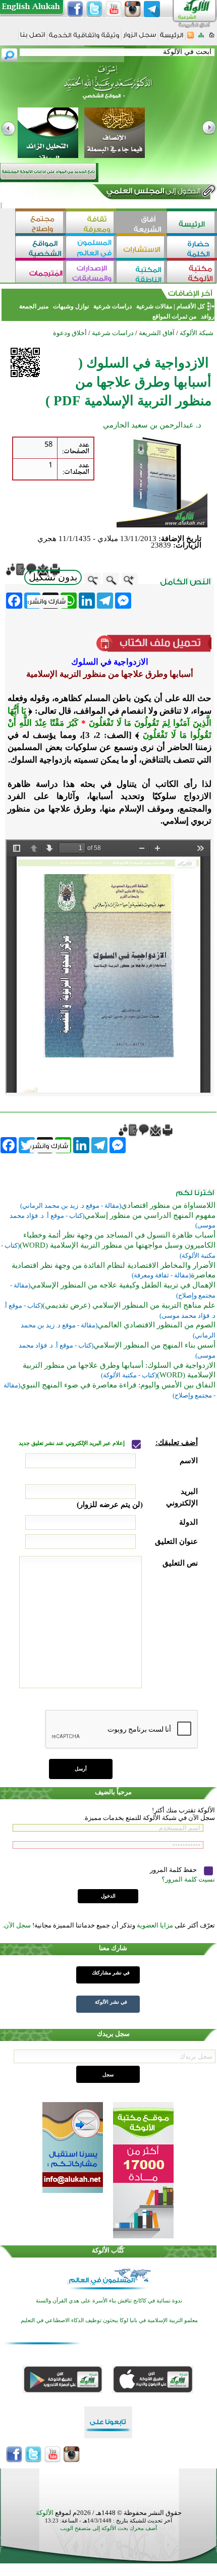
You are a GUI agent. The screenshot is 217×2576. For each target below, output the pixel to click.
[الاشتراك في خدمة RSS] (191, 38)
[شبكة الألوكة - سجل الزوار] (140, 38)
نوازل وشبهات (71, 306)
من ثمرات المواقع (174, 316)
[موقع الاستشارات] (141, 248)
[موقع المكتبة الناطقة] (141, 273)
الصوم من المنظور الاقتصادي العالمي (156, 1325)
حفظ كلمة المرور (174, 1870)
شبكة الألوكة (197, 333)
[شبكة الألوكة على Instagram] (133, 9)
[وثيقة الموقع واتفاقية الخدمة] (84, 39)
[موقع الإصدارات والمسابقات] (91, 273)
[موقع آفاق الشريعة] (141, 223)
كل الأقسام (191, 306)
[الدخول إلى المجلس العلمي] (152, 193)
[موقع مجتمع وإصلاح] (40, 223)
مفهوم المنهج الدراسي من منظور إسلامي (150, 1215)
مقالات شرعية (153, 306)
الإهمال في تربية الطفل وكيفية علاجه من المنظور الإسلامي (123, 1285)
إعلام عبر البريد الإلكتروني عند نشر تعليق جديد (72, 1443)
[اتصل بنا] (33, 38)
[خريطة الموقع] (201, 38)
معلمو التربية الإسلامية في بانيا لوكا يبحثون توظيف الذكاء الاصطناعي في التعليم (109, 2320)
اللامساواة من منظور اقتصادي (168, 1205)
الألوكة (45, 2513)
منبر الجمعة (34, 306)
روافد (207, 316)
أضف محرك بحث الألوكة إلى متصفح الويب (108, 2528)
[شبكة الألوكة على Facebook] (75, 9)
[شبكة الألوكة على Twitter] (94, 9)
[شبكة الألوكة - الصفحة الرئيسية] (172, 39)
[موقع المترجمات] (40, 273)
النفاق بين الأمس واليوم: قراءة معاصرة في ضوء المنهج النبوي (118, 1385)
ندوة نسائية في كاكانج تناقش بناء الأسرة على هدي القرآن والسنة (109, 2301)
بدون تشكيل (53, 577)
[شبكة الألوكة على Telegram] (152, 9)
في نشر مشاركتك (111, 1973)
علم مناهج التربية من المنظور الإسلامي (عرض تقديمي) (129, 1305)
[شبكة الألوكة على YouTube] (114, 9)
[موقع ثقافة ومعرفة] (91, 223)
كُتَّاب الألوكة (108, 2250)
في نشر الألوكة (111, 2002)
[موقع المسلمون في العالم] (91, 248)
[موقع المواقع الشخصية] (40, 248)
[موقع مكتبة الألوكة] (192, 273)
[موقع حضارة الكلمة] (192, 248)
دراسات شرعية (113, 306)
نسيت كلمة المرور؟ (188, 1879)
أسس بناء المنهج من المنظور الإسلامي (154, 1345)
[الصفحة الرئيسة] (212, 38)
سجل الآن (17, 1925)
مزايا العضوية (155, 1925)
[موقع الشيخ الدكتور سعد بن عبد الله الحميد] (108, 87)
